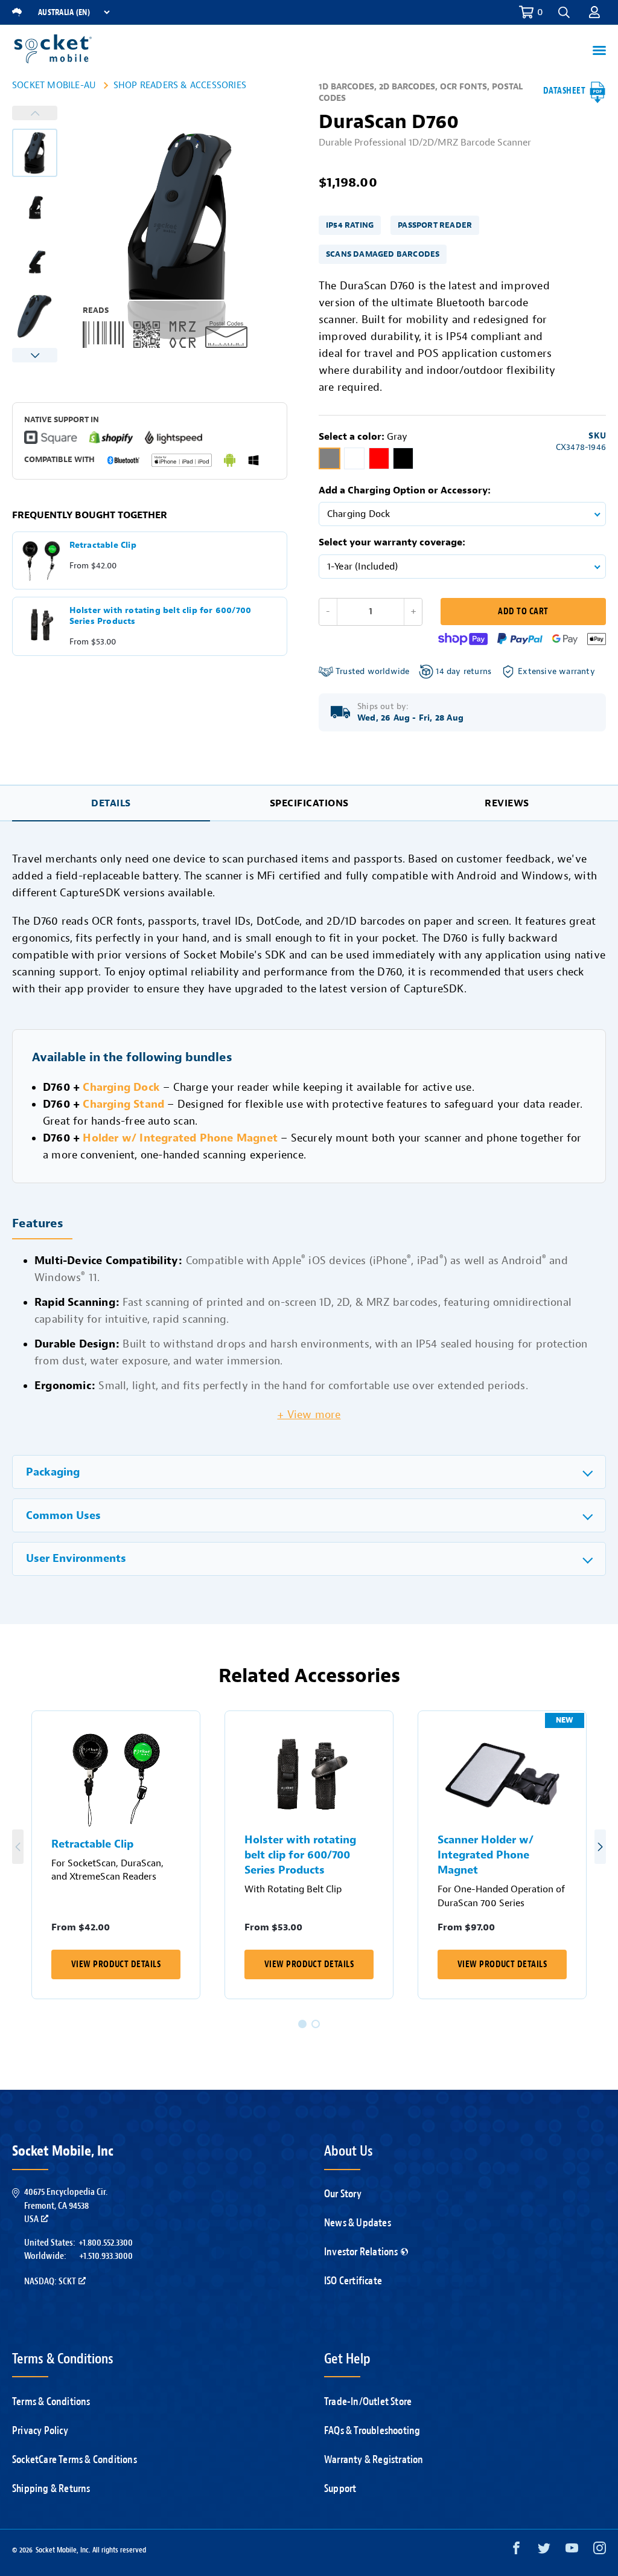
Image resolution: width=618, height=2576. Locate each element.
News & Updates (358, 2223)
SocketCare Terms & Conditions (75, 2459)
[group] (35, 153)
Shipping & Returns (51, 2488)
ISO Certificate (353, 2281)
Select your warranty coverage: (392, 542)
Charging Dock (121, 1087)
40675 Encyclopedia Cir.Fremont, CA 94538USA (66, 2205)
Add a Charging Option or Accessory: (405, 490)
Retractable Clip (92, 1844)
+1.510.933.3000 (106, 2256)
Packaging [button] (53, 1472)
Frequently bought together (90, 515)
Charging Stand (123, 1104)
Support (340, 2488)
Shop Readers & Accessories (180, 85)
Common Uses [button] (63, 1516)
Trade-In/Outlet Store (368, 2401)
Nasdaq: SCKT (50, 2281)
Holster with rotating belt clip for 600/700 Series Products (300, 1855)
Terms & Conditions (51, 2401)
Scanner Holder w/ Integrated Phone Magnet (486, 1855)
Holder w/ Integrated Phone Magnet (180, 1138)
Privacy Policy (40, 2430)
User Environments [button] (76, 1559)
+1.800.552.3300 (106, 2243)
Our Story (343, 2194)
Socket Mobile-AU (54, 85)
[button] (594, 12)
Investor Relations (361, 2252)
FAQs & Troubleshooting (372, 2430)
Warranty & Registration (374, 2459)
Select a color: (363, 437)
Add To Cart (523, 612)
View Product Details (116, 1964)
